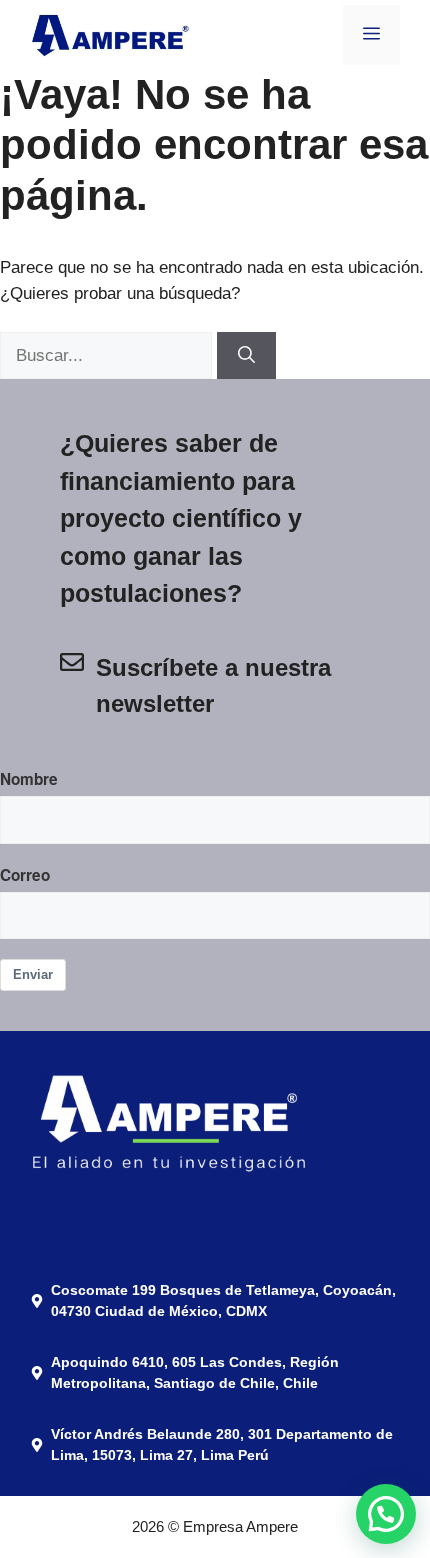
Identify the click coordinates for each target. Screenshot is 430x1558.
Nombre (29, 779)
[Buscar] (246, 356)
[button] (386, 1337)
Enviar (33, 974)
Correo (25, 875)
